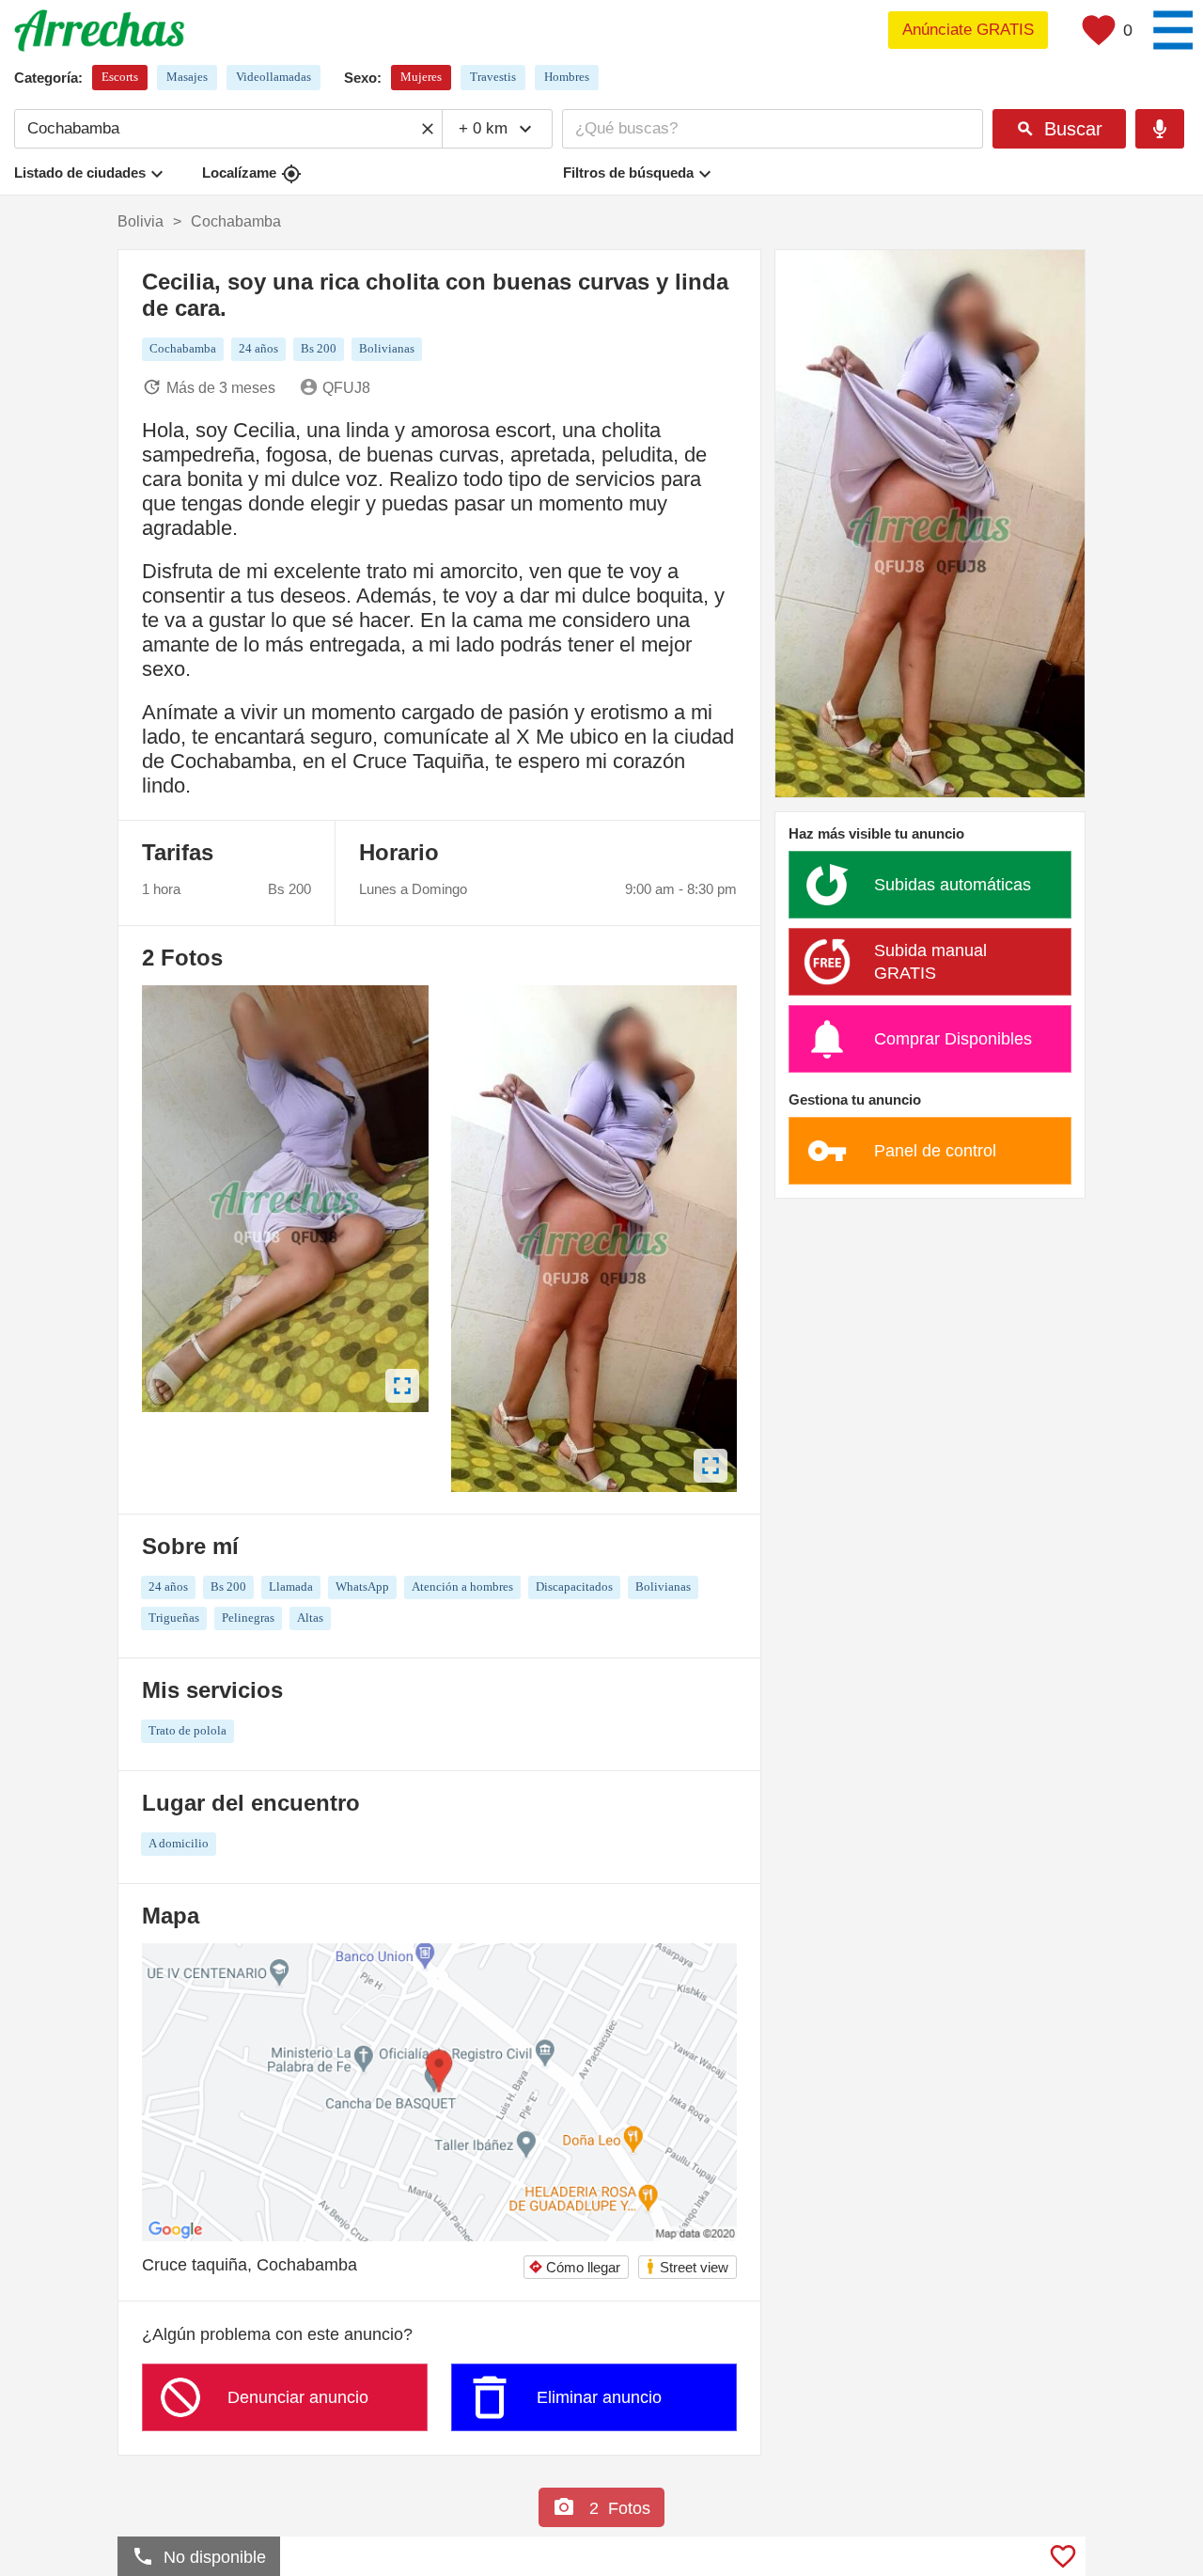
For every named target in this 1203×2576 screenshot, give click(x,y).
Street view (687, 2266)
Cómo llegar (574, 2267)
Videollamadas (273, 77)
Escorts (120, 77)
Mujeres (421, 77)
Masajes (187, 77)
